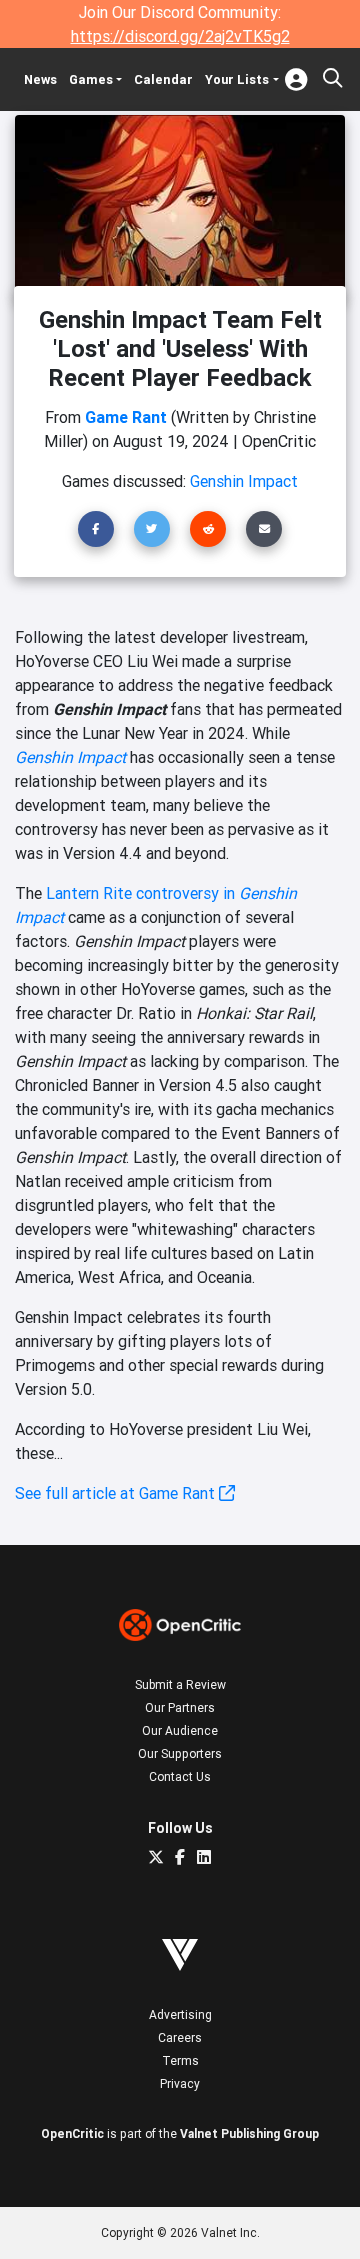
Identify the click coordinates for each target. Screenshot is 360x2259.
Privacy (180, 2083)
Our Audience (180, 1730)
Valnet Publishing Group (249, 2133)
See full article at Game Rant (117, 1493)
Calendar (163, 79)
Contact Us (180, 1776)
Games (91, 79)
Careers (180, 2037)
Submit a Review (180, 1684)
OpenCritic (72, 2133)
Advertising (180, 2014)
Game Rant (126, 417)
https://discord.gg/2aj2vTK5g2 (180, 36)
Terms (180, 2060)
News (40, 79)
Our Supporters (180, 1753)
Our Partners (180, 1707)
